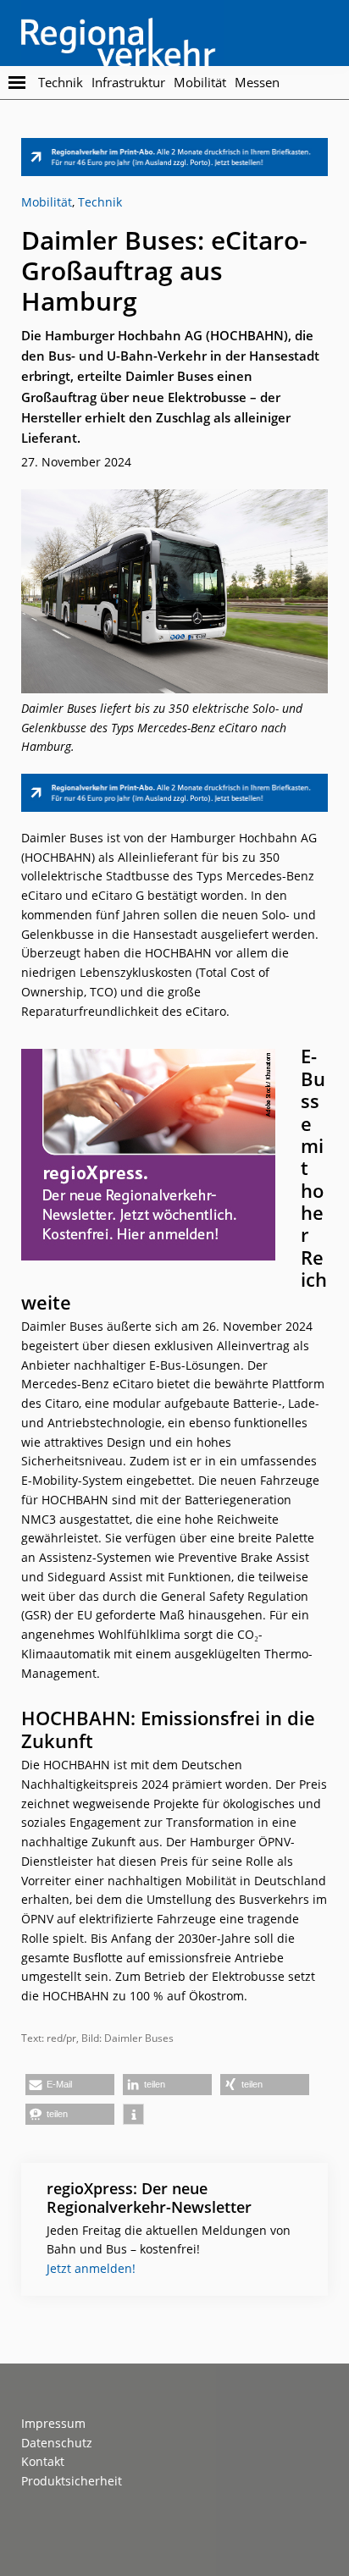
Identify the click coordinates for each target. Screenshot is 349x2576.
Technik (100, 202)
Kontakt (43, 2461)
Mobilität (47, 202)
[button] (70, 2085)
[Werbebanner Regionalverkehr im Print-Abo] (174, 147)
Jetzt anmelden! (91, 2268)
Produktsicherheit (72, 2481)
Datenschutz (57, 2443)
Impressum (53, 2423)
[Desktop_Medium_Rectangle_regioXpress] (148, 1058)
